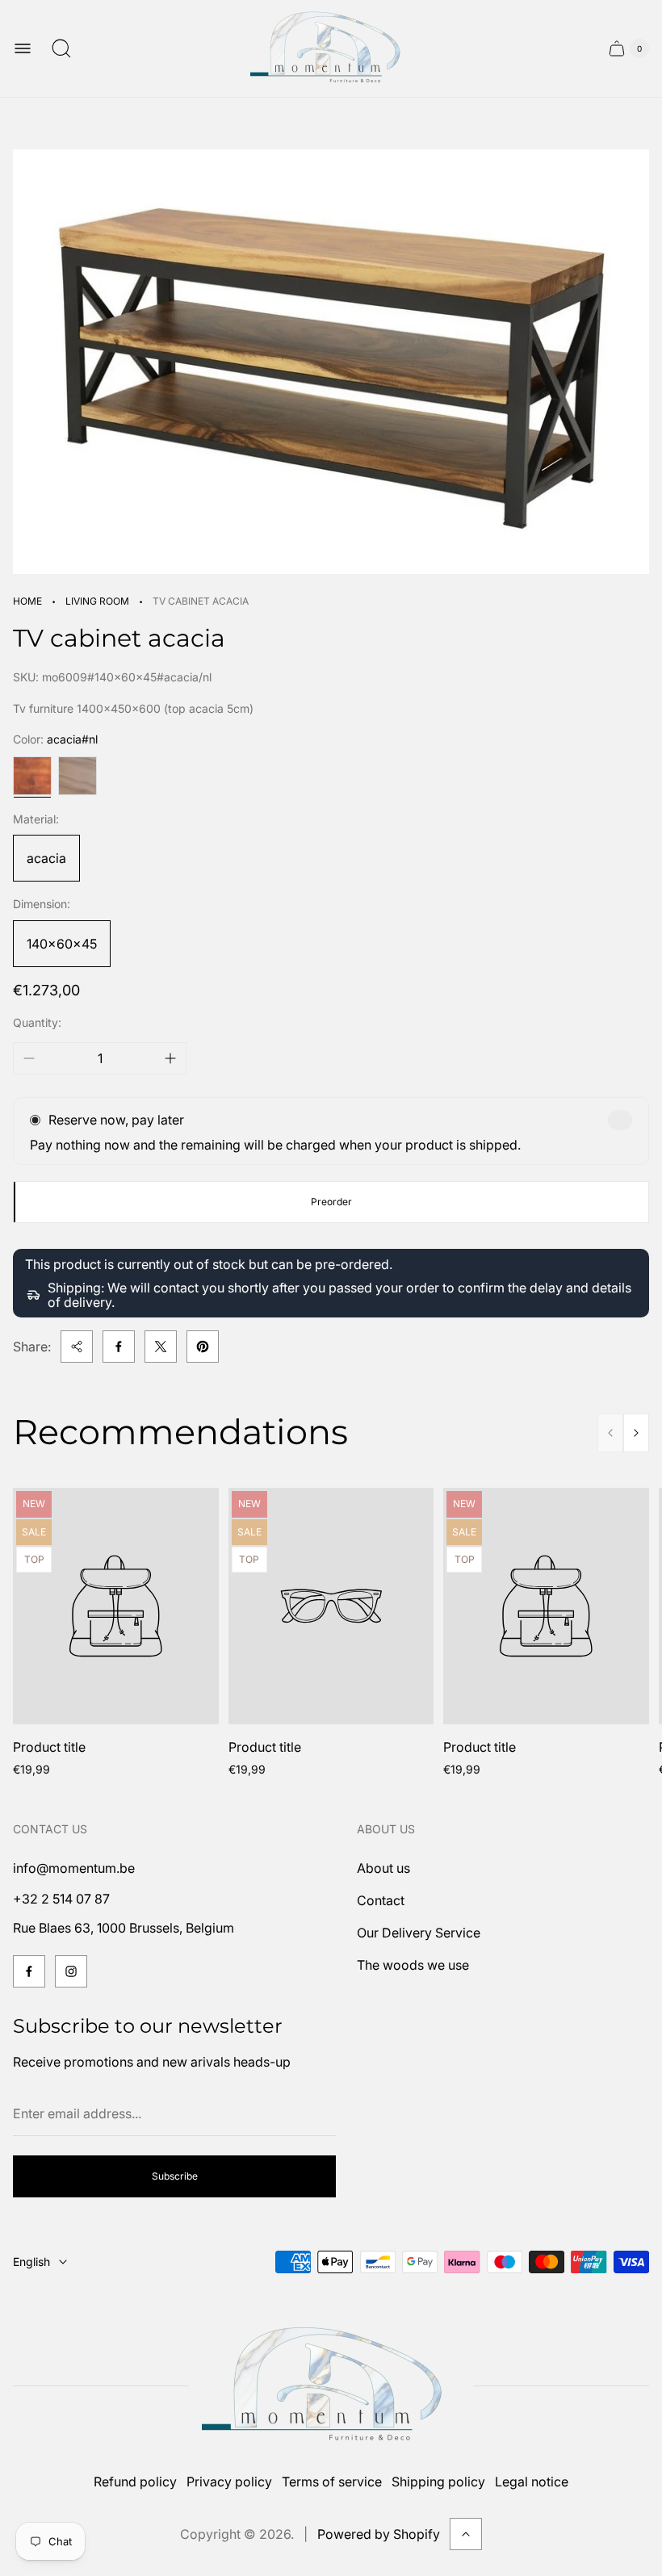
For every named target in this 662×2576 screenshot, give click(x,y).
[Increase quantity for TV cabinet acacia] (170, 1058)
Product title (49, 1747)
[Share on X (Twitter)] (161, 1347)
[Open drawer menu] (23, 48)
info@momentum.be (74, 1868)
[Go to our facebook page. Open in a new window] (29, 1971)
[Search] (61, 48)
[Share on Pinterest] (203, 1347)
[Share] (77, 1347)
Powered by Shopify (379, 2534)
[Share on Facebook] (119, 1347)
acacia (46, 858)
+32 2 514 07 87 (61, 1899)
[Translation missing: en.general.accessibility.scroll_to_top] (466, 2534)
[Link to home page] (331, 2386)
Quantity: (37, 1022)
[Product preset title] (116, 1606)
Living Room (97, 601)
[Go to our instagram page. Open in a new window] (71, 1971)
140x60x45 (62, 944)
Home (27, 601)
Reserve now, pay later (116, 1120)
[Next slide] (636, 1433)
